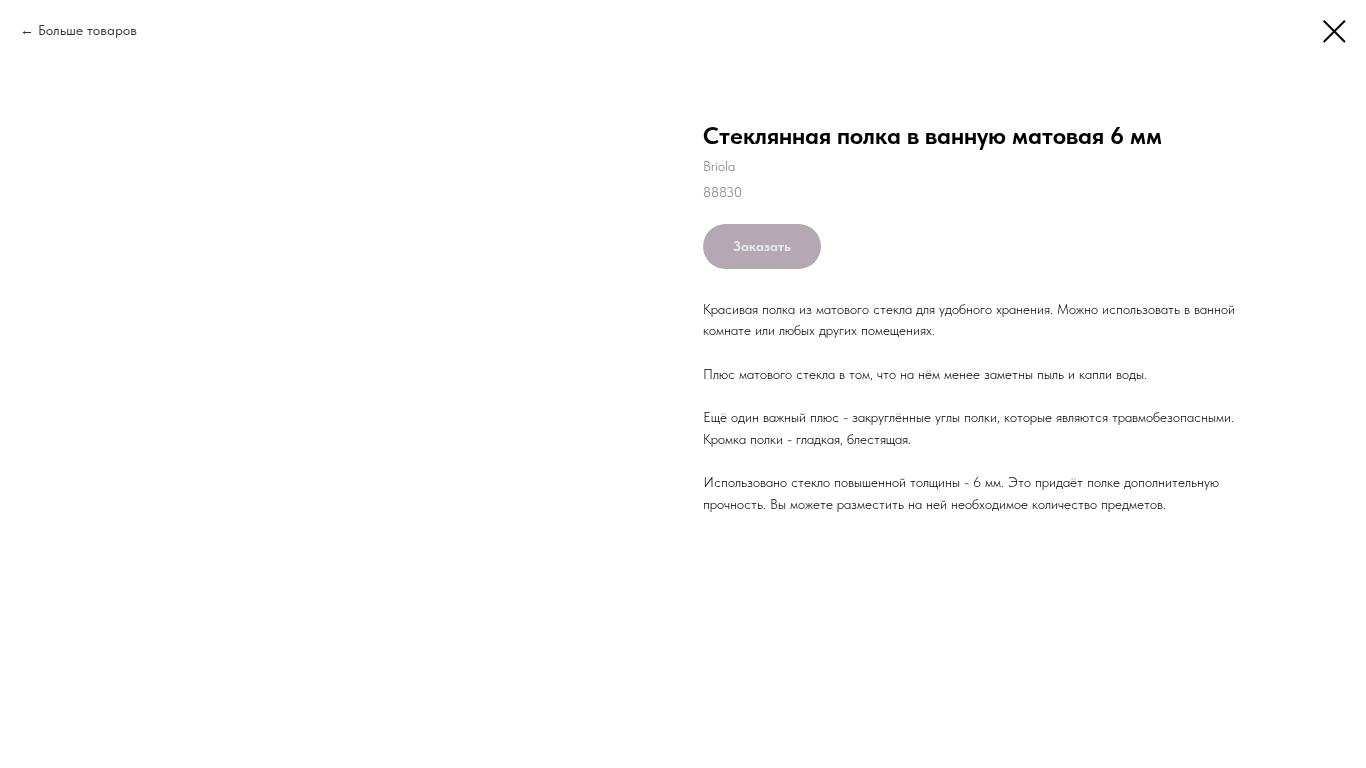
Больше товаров (87, 30)
